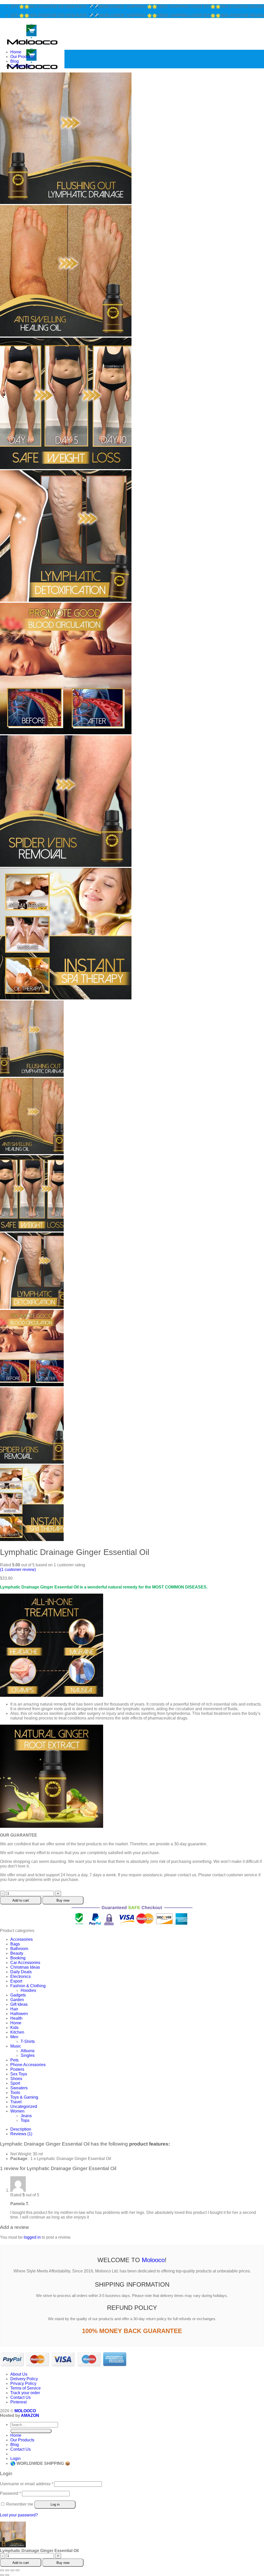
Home (16, 52)
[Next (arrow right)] (7, 2575)
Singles (28, 2055)
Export (16, 1981)
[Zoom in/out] (2, 2570)
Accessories (22, 1939)
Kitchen (17, 2032)
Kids (14, 2028)
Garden (17, 2000)
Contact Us (20, 66)
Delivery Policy (24, 2379)
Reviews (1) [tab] (21, 2134)
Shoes (16, 2079)
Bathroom (19, 1949)
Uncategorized (24, 2106)
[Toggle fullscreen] (7, 2570)
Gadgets (18, 1995)
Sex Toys (19, 2074)
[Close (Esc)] (18, 2570)
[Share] (12, 2570)
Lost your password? (19, 2515)
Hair (14, 2009)
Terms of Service (26, 2388)
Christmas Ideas (25, 1967)
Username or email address (27, 2484)
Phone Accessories (28, 2065)
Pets (14, 2060)
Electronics (20, 1976)
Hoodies (28, 1990)
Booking (18, 1958)
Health (16, 2018)
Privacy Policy (23, 2383)
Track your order (25, 2393)
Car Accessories (25, 1963)
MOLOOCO (25, 2411)
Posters (17, 2069)
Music (16, 2046)
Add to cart (21, 1900)
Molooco (153, 2260)
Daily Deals (21, 1972)
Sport (15, 2083)
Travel (16, 2102)
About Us (19, 2374)
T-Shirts (28, 2041)
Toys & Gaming (24, 2097)
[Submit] (31, 2431)
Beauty (17, 1953)
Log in (55, 2504)
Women (17, 2111)
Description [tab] (21, 2129)
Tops (25, 2120)
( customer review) (18, 1570)
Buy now (63, 1900)
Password (10, 2493)
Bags (15, 1944)
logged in (32, 2237)
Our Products (22, 57)
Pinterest (18, 2402)
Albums (28, 2051)
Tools (15, 2093)
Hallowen (19, 2014)
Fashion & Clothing (28, 1986)
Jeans (26, 2116)
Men (14, 2037)
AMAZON (30, 2415)
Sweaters (19, 2088)
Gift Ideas (19, 2004)
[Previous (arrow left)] (2, 2575)
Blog (15, 61)
